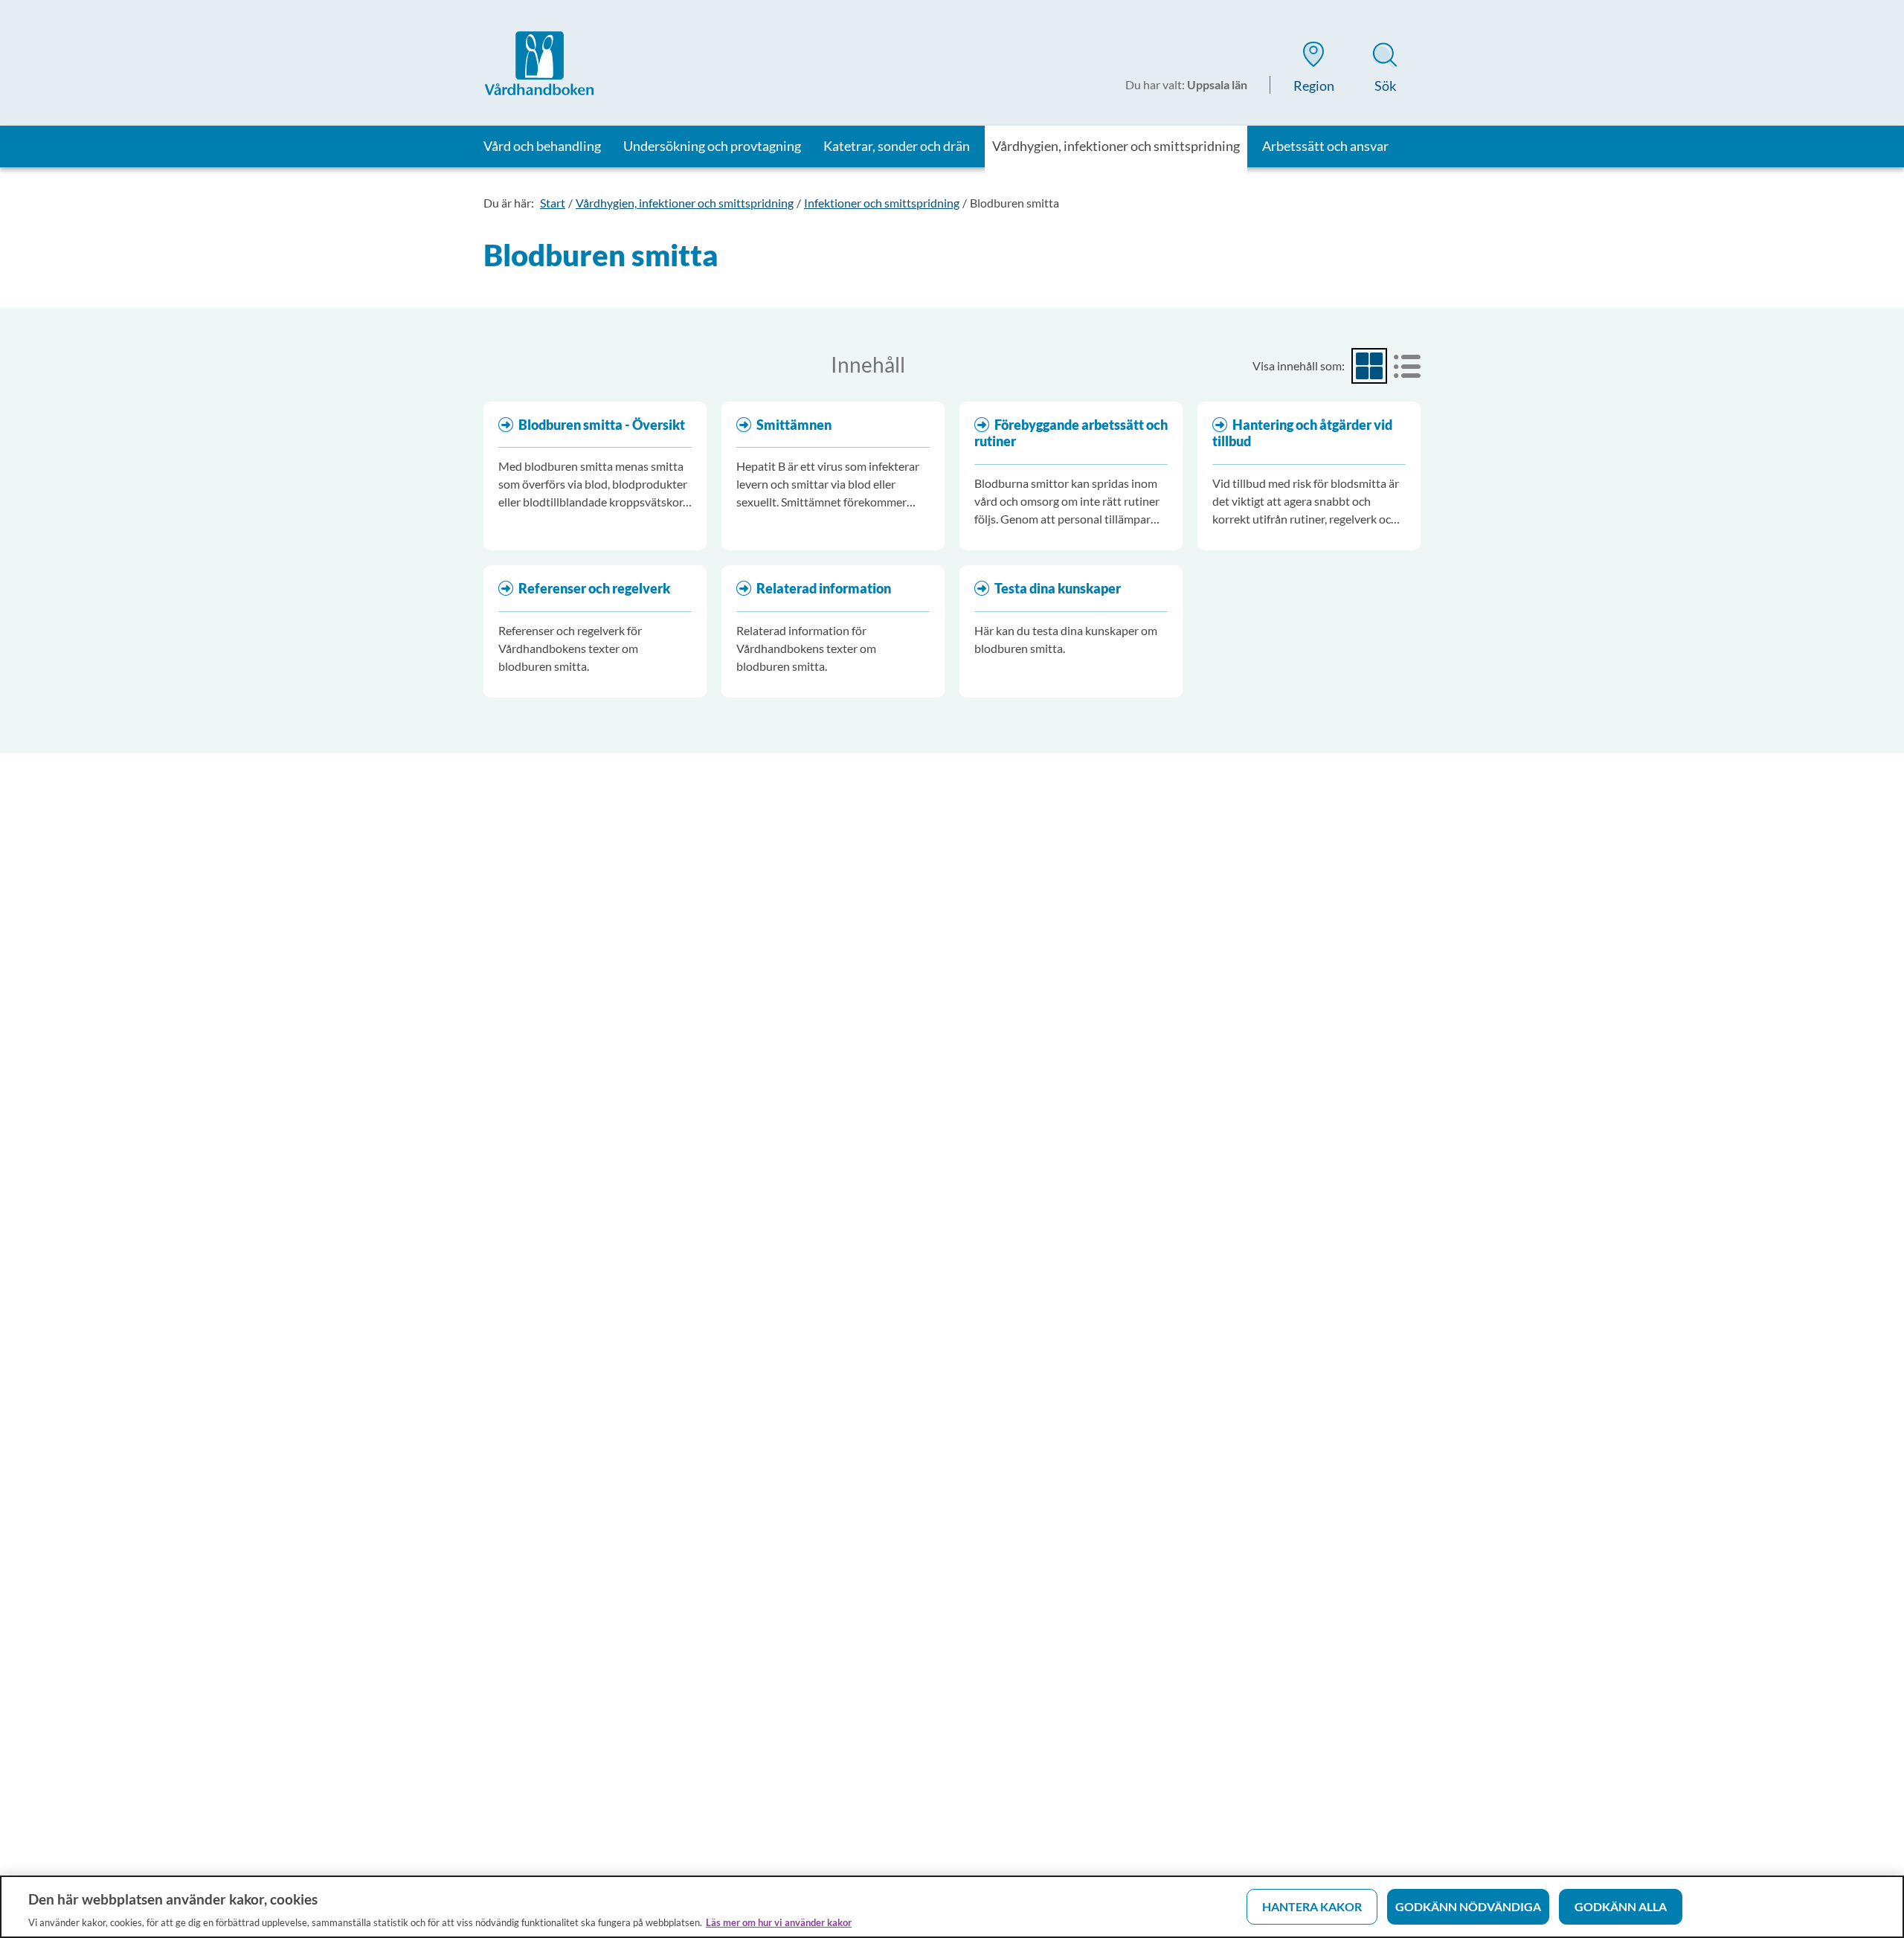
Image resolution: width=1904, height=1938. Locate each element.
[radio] (1369, 366)
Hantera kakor (1312, 1906)
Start (553, 203)
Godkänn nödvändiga (1468, 1906)
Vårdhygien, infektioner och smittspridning (685, 203)
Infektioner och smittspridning (882, 203)
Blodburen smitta (1014, 203)
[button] (1313, 70)
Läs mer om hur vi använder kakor (779, 1922)
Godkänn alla (1621, 1906)
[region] (952, 1907)
